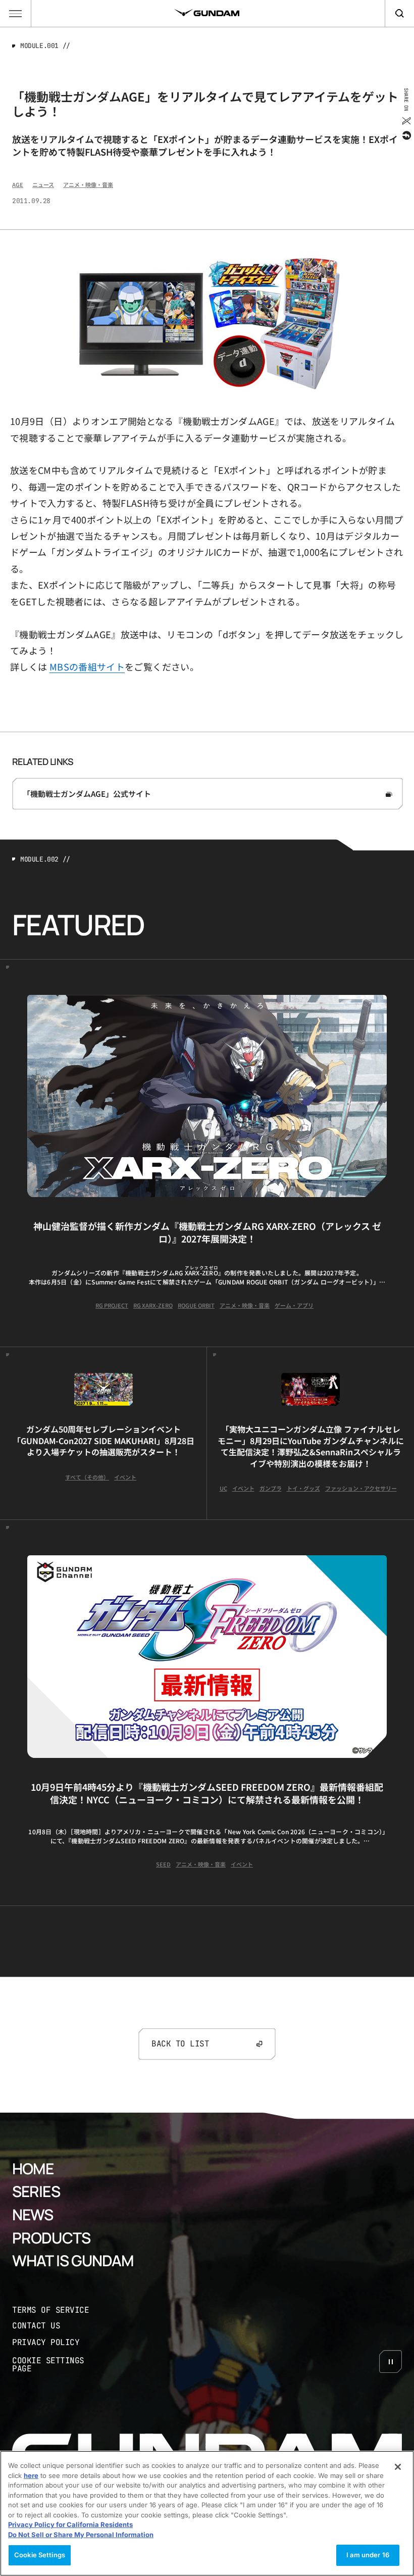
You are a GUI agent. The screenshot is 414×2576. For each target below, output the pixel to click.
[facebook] (406, 135)
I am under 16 (368, 2555)
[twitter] (406, 121)
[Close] (398, 2467)
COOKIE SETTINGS (59, 2365)
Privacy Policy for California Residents (70, 2524)
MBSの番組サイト (87, 666)
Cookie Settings (40, 2555)
